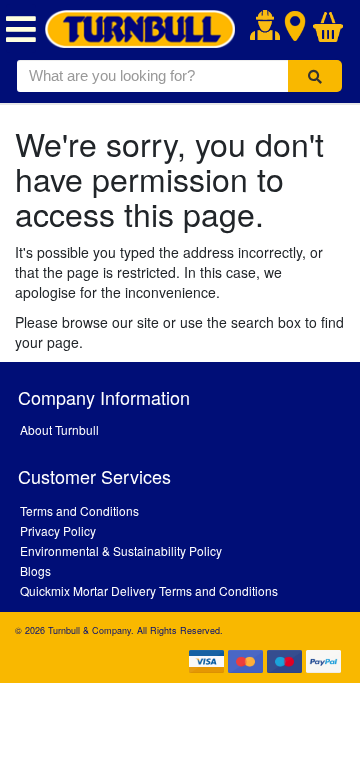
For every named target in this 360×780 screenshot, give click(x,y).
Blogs (35, 570)
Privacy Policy (58, 530)
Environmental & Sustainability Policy (121, 550)
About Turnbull (59, 429)
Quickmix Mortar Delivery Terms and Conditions (149, 590)
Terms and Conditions (79, 510)
